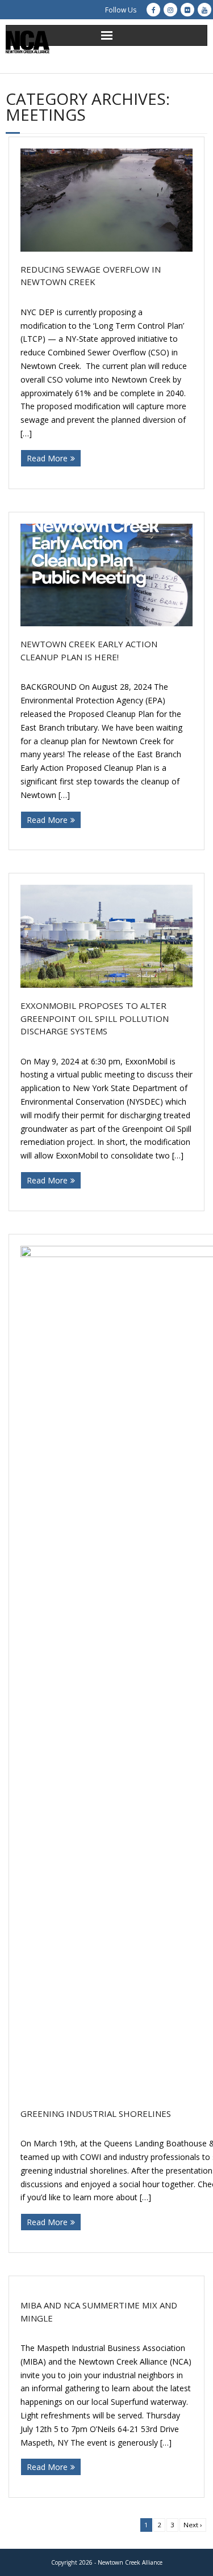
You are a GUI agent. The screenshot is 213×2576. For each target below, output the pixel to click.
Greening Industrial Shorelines (96, 2114)
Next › (193, 2525)
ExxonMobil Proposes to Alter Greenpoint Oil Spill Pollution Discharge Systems (95, 1018)
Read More (47, 458)
